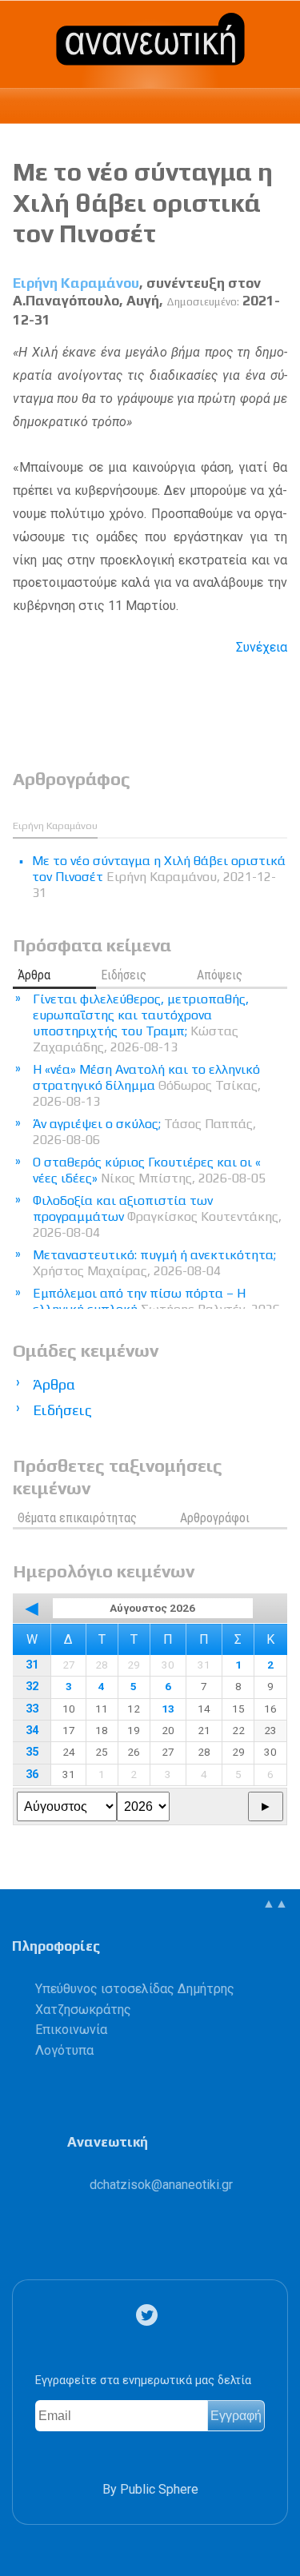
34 (32, 1731)
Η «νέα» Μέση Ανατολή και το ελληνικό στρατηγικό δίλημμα (147, 1085)
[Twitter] (150, 2315)
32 (32, 1687)
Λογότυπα (64, 2050)
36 (32, 1774)
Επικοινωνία (71, 2030)
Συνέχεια (262, 647)
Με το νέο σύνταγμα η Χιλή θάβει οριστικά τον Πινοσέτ (143, 202)
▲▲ (275, 1903)
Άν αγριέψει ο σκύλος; (144, 1132)
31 (32, 1665)
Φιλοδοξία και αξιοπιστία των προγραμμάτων (157, 1216)
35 (32, 1752)
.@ (161, 2185)
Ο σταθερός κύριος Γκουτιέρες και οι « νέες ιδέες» (149, 1170)
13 (168, 1709)
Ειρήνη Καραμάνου (76, 283)
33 (32, 1709)
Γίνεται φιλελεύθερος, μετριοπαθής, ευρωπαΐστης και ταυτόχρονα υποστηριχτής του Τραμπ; (141, 1023)
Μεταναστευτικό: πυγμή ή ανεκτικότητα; (154, 1263)
